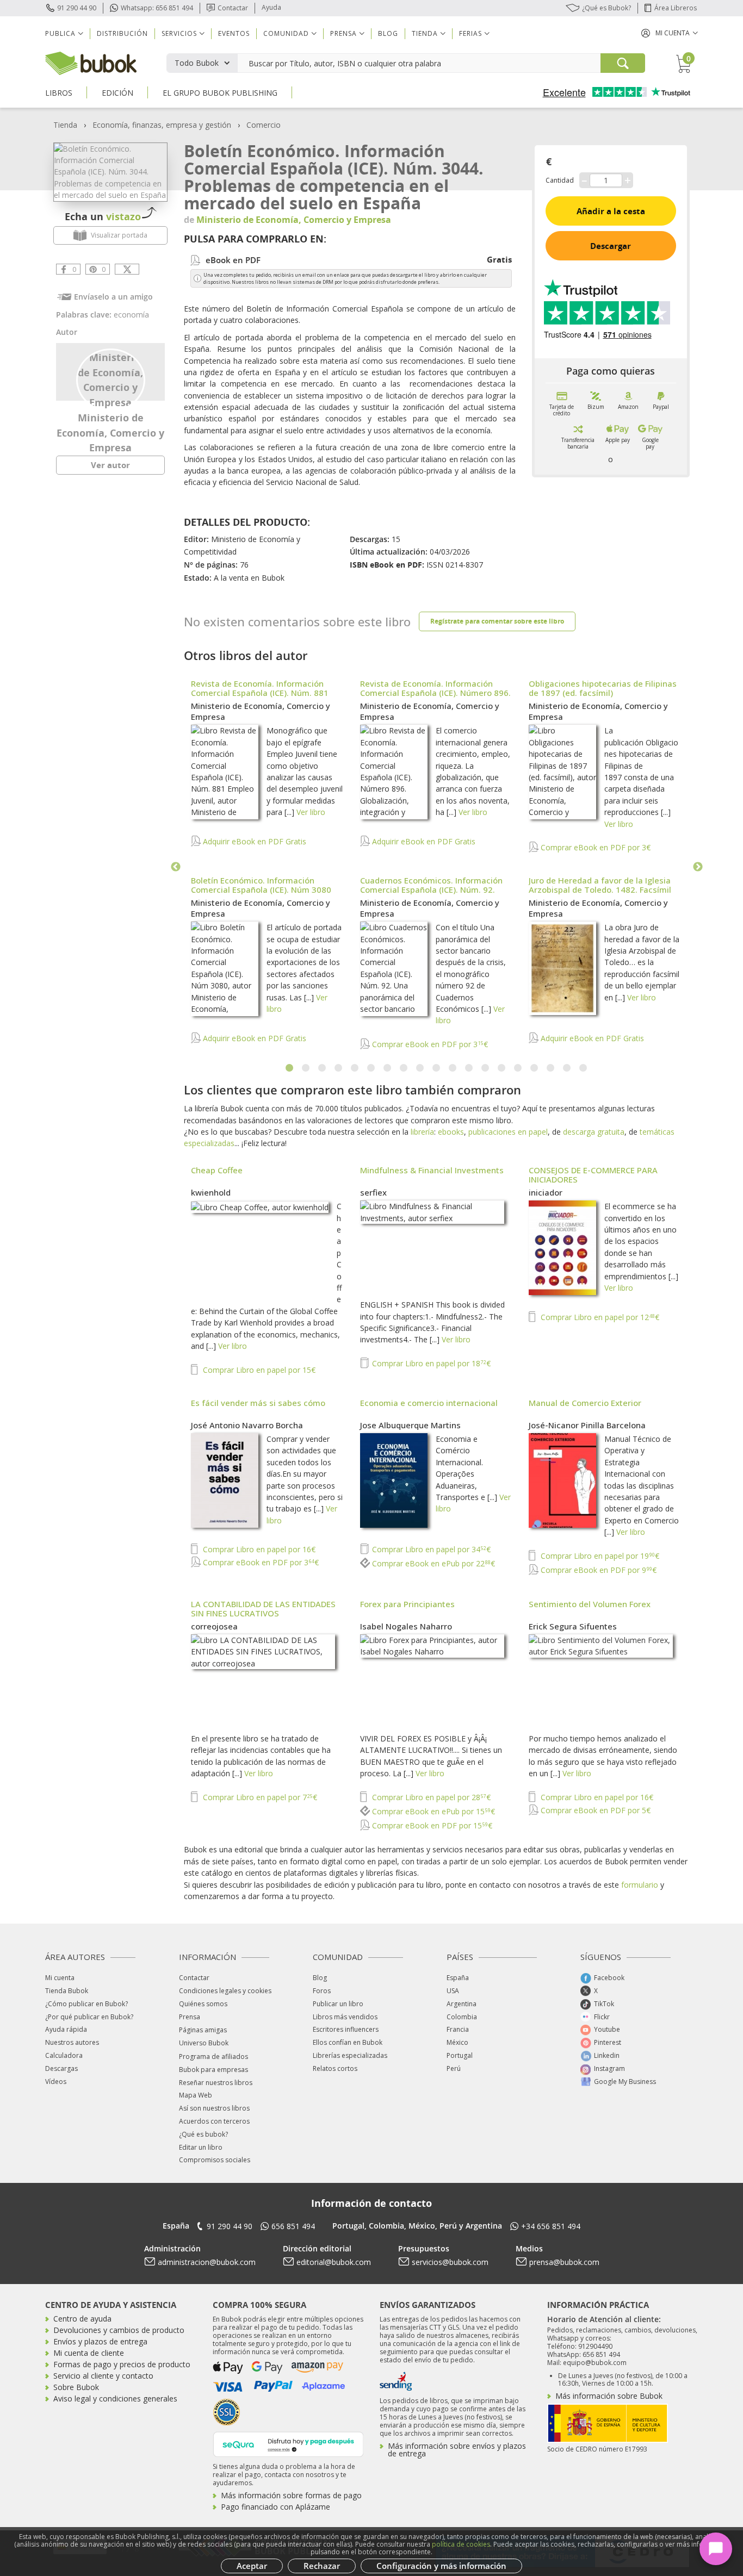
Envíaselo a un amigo (113, 297)
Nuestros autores (72, 2042)
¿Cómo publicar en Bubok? (86, 2004)
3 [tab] (323, 1068)
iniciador (546, 1192)
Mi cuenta (60, 1978)
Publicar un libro (338, 2004)
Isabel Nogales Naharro (406, 1626)
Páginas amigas (203, 2030)
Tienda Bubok (67, 1991)
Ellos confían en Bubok (348, 2042)
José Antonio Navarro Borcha (247, 1425)
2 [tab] (306, 1068)
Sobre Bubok (76, 2387)
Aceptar (252, 2566)
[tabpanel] (437, 865)
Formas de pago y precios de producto (122, 2364)
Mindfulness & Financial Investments (432, 1170)
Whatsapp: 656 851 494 (157, 8)
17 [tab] (551, 1068)
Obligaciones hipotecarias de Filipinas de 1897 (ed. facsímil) (603, 688)
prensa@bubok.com (564, 2262)
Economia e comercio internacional (429, 1403)
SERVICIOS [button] (179, 33)
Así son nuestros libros (214, 2108)
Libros (59, 93)
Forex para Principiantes (407, 1604)
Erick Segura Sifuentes (573, 1626)
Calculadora (64, 2055)
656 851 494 (293, 2226)
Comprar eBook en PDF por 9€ (598, 1570)
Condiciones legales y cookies (225, 1991)
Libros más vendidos (345, 2017)
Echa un (103, 216)
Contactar (233, 8)
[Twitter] (127, 269)
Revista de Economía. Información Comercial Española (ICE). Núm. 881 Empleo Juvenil (260, 693)
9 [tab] (420, 1068)
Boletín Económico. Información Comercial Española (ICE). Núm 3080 (261, 885)
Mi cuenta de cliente (89, 2353)
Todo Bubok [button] (197, 63)
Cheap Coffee (217, 1170)
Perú (454, 2068)
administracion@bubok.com (207, 2262)
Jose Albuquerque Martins (410, 1425)
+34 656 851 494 (551, 2226)
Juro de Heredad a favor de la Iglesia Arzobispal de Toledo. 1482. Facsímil (600, 885)
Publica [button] (60, 33)
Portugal (460, 2055)
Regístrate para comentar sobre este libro (497, 621)
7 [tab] (388, 1068)
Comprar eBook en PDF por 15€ (431, 1825)
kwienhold (211, 1192)
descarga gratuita (594, 1132)
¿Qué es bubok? (203, 2134)
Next (698, 867)
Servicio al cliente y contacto (103, 2376)
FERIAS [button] (470, 33)
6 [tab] (371, 1068)
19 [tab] (584, 1068)
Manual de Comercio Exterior (585, 1403)
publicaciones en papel (508, 1132)
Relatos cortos (335, 2068)
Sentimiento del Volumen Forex (590, 1604)
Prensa (190, 2017)
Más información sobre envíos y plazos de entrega (457, 2450)
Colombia (462, 2017)
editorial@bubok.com (334, 2262)
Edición (117, 93)
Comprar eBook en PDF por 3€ (595, 847)
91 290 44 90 (77, 8)
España (458, 1978)
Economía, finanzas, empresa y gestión (162, 125)
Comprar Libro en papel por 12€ (599, 1317)
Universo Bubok (204, 2043)
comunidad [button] (286, 33)
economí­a (131, 315)
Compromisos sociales (215, 2160)
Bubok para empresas (213, 2070)
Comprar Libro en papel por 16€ (258, 1549)
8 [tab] (404, 1068)
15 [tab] (518, 1068)
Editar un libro (201, 2147)
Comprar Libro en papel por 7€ (259, 1797)
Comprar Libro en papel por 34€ (430, 1549)
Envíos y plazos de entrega (100, 2341)
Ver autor (110, 465)
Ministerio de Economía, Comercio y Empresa (110, 433)
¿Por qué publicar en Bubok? (89, 2017)
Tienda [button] (425, 33)
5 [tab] (355, 1068)
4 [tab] (339, 1068)
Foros (322, 1991)
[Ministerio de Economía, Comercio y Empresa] (111, 379)
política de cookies (461, 2544)
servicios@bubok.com (450, 2262)
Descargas (61, 2068)
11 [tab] (453, 1068)
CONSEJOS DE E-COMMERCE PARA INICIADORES (593, 1175)
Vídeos (56, 2082)
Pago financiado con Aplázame (275, 2507)
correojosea (214, 1626)
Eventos (234, 33)
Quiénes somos (203, 2004)
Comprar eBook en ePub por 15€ (432, 1811)
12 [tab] (469, 1068)
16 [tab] (535, 1068)
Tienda (65, 125)
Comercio (264, 125)
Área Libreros (676, 8)
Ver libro (311, 812)
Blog (388, 33)
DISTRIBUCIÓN (122, 33)
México (457, 2042)
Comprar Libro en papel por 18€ (430, 1363)
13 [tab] (486, 1068)
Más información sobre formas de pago (291, 2495)
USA (453, 1991)
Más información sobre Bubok (609, 2396)
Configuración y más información (441, 2566)
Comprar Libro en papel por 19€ (599, 1556)
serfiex (373, 1192)
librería (422, 1132)
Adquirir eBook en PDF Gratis (253, 841)
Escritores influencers (346, 2029)
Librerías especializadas (350, 2055)
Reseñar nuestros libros (216, 2083)
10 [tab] (437, 1068)
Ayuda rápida (66, 2029)
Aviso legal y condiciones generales (115, 2398)
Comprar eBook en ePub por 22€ (432, 1563)
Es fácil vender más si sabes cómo (258, 1403)
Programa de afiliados (213, 2057)
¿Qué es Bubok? (606, 8)
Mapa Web (196, 2095)
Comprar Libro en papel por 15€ (258, 1370)
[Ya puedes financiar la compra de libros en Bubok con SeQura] (288, 2443)
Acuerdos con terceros (214, 2121)
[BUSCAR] (623, 63)
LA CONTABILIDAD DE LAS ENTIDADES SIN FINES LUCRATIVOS (263, 1609)
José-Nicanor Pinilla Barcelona (587, 1425)
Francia (458, 2029)
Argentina (462, 2004)
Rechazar (322, 2566)
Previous (176, 867)
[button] (670, 33)
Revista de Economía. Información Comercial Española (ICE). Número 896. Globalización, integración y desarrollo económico (435, 697)
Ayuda (271, 7)
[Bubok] (91, 62)
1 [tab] (290, 1068)
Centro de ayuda (82, 2319)
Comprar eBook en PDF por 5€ (595, 1810)
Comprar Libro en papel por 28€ (430, 1797)
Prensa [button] (343, 33)
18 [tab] (567, 1068)
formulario (640, 1885)
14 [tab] (502, 1068)
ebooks (451, 1132)
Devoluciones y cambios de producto (119, 2330)
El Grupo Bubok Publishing (220, 93)
